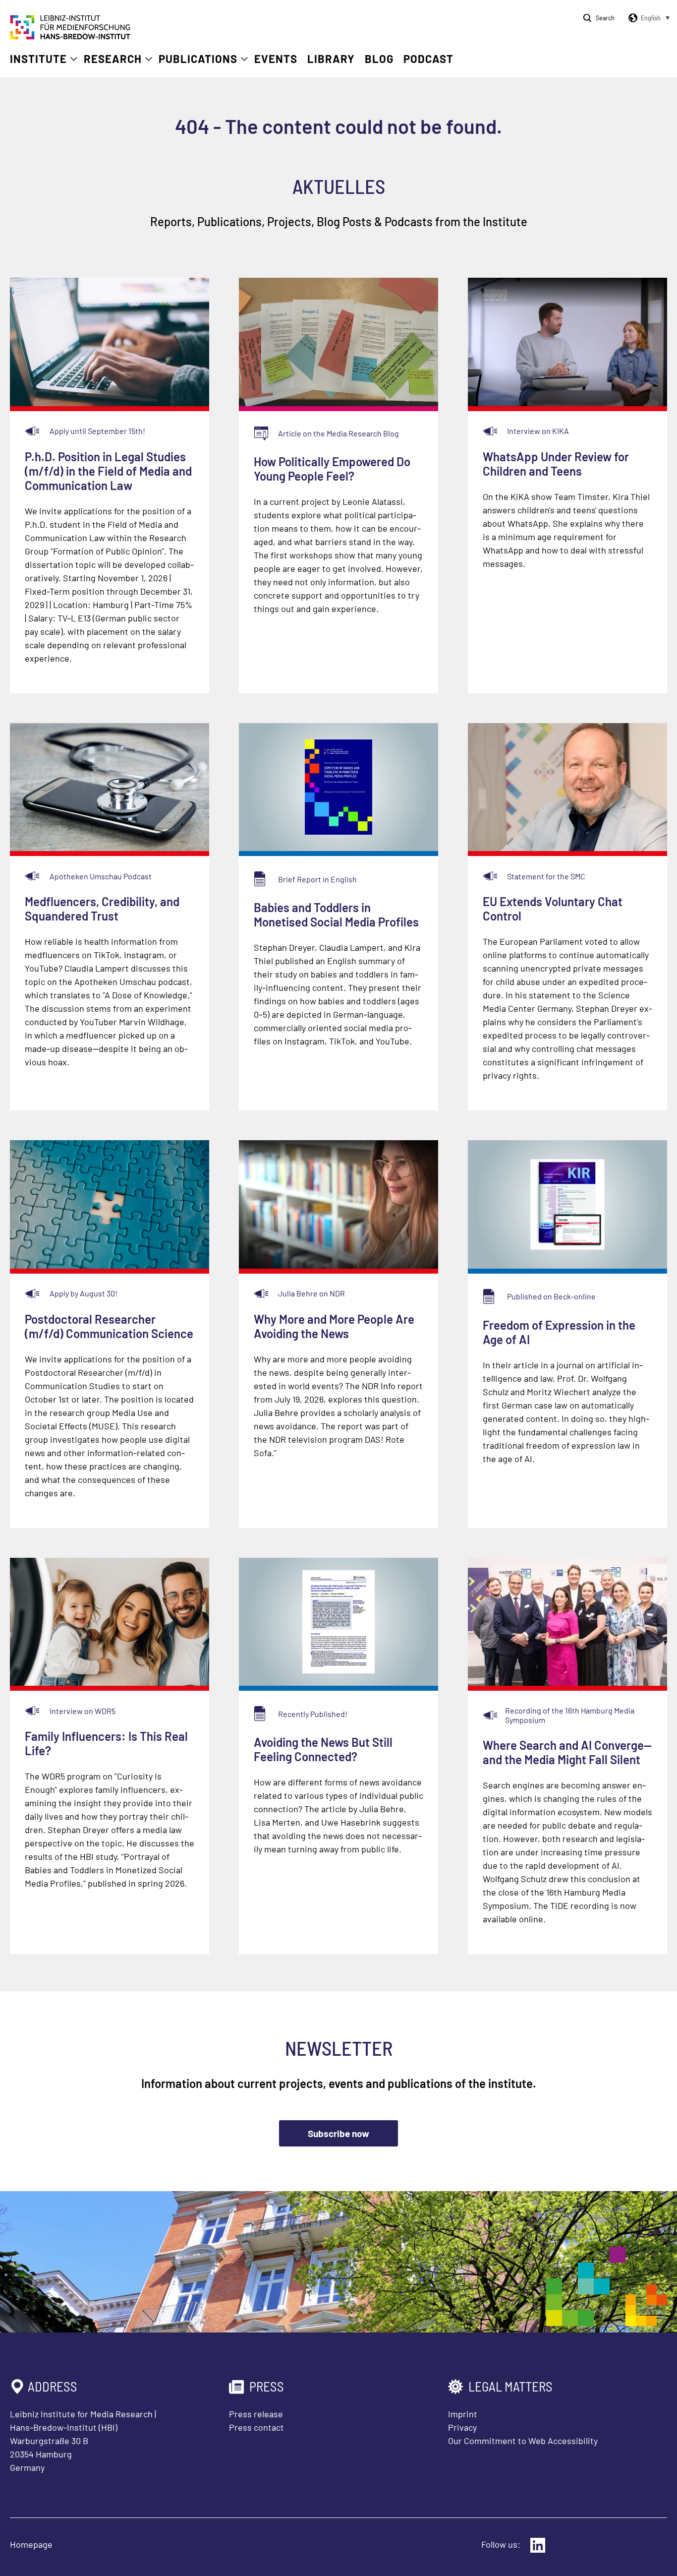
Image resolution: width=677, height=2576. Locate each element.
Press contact (256, 2427)
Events (276, 59)
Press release (256, 2414)
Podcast (428, 59)
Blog (379, 59)
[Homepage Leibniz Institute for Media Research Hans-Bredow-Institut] (70, 36)
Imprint (463, 2414)
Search (605, 18)
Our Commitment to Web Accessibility (523, 2441)
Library (331, 59)
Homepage (31, 2544)
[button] (647, 18)
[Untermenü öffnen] (74, 59)
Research (113, 59)
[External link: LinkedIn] (538, 2545)
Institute (38, 59)
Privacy (462, 2427)
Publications (198, 59)
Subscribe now (338, 2133)
